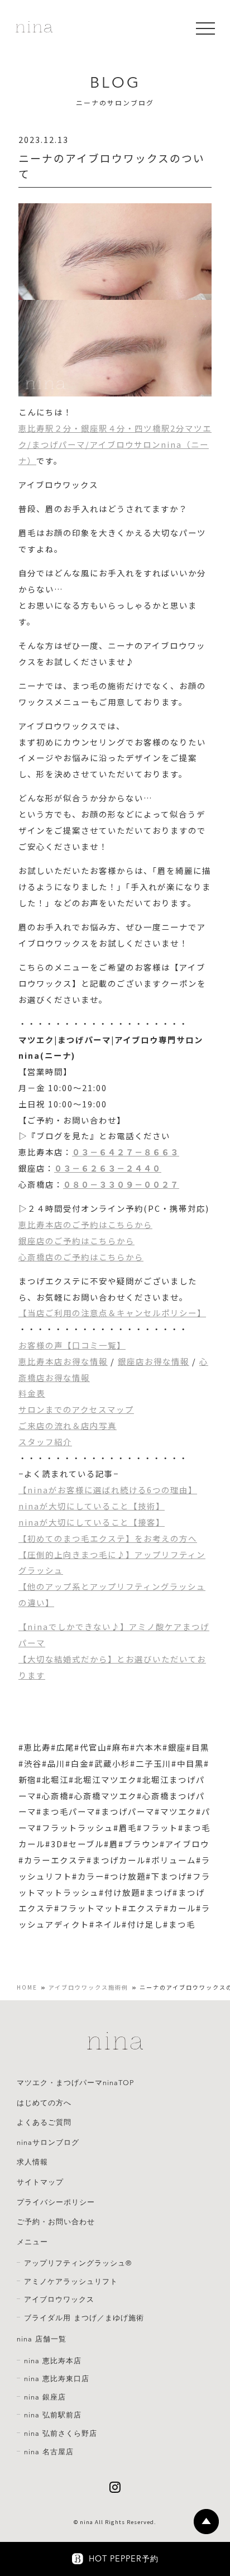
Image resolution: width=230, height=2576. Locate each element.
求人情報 (32, 2162)
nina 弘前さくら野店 (61, 2434)
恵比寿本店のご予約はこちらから (85, 1224)
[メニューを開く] (205, 28)
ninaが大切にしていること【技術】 (92, 1506)
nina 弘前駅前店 (53, 2415)
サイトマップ (40, 2182)
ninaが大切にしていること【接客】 (92, 1522)
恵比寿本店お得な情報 (63, 1361)
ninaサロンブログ (48, 2143)
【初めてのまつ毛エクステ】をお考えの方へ (108, 1538)
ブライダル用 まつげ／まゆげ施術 (84, 2318)
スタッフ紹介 (45, 1442)
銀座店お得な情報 (154, 1361)
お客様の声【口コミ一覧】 (72, 1345)
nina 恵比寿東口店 (57, 2379)
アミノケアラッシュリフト (71, 2282)
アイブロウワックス (59, 2300)
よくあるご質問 (44, 2123)
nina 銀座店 (45, 2397)
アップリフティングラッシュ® (78, 2263)
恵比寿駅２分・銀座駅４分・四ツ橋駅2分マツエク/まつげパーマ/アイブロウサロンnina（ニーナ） (115, 444)
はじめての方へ (44, 2103)
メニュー (32, 2242)
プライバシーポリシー (56, 2202)
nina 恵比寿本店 (53, 2361)
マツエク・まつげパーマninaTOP (75, 2083)
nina (87, 2522)
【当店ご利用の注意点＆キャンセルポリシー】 (112, 1313)
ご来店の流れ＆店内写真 (68, 1425)
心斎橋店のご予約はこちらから (81, 1257)
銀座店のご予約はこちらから (76, 1241)
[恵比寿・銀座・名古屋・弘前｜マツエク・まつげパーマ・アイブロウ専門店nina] (34, 28)
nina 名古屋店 (49, 2452)
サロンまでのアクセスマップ (76, 1409)
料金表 (32, 1393)
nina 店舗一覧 (42, 2339)
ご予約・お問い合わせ (56, 2222)
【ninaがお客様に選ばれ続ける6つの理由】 (108, 1490)
